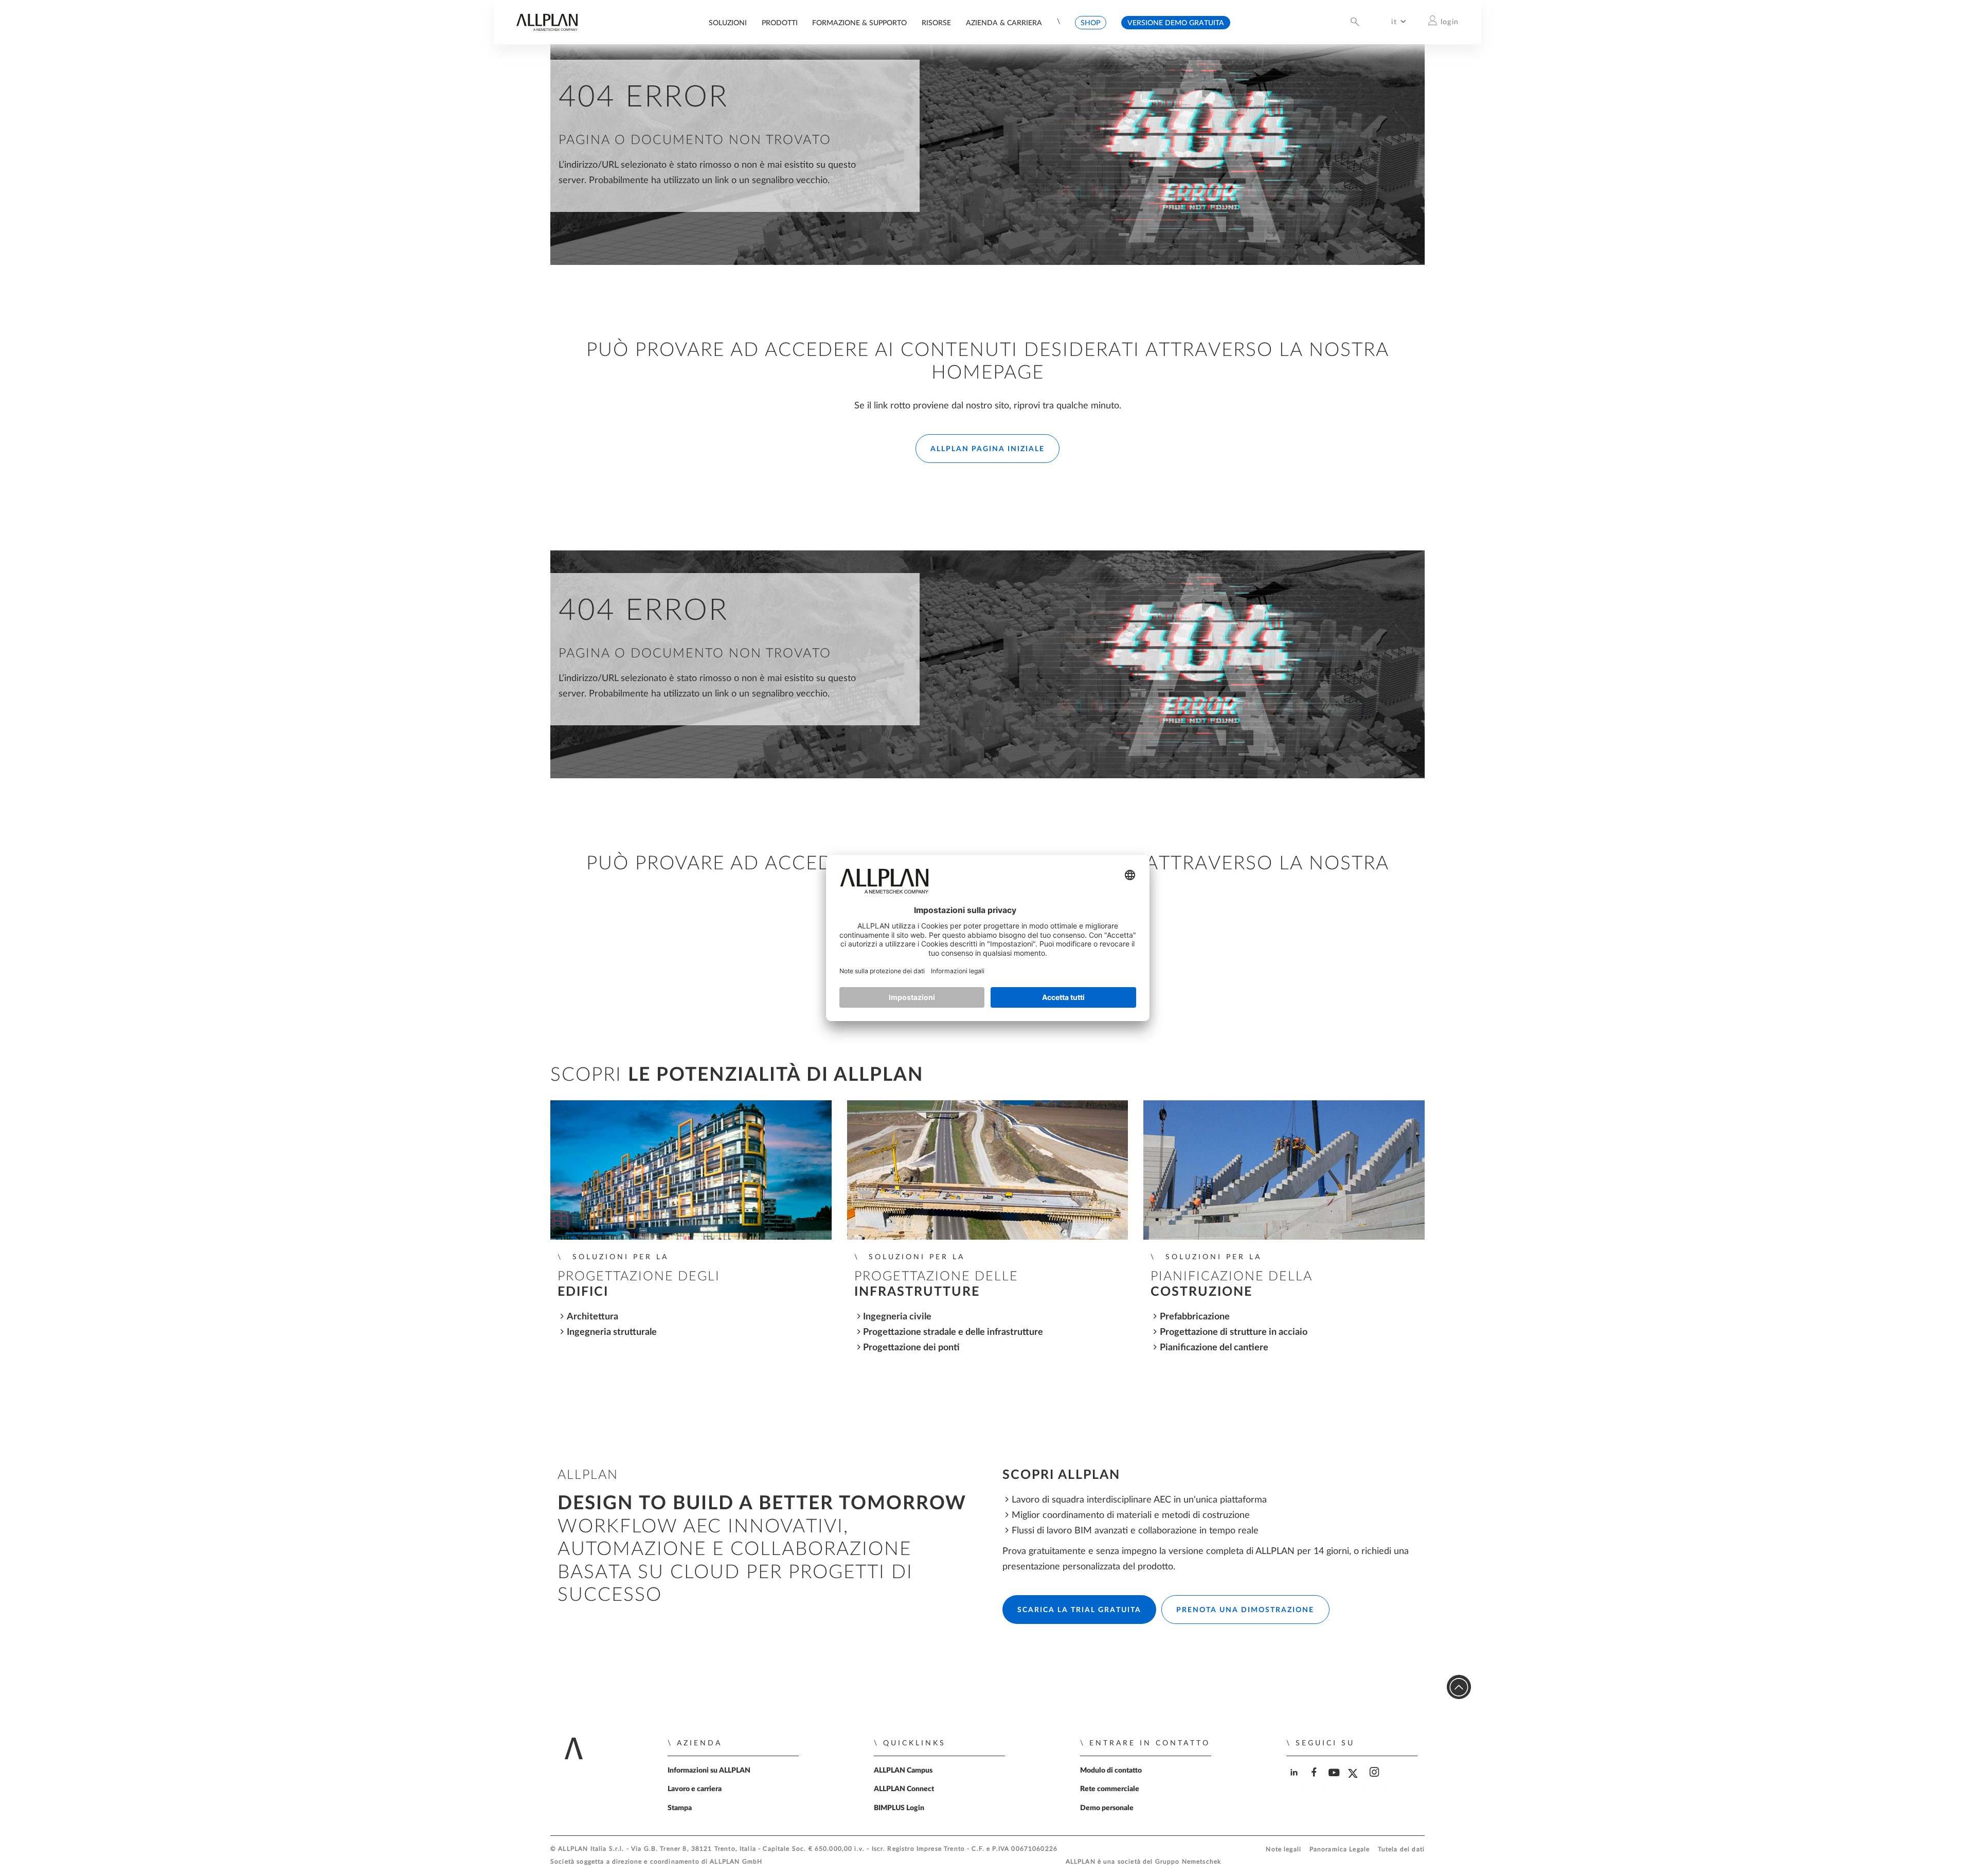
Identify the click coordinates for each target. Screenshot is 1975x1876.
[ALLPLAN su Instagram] (1376, 1781)
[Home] (547, 29)
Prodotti (780, 23)
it (1394, 22)
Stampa (680, 1808)
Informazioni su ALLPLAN (709, 1771)
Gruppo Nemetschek (1188, 1862)
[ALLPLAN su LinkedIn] (1295, 1781)
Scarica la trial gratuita (1079, 1610)
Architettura (592, 1317)
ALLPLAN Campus (903, 1771)
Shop (1090, 23)
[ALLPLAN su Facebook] (1315, 1781)
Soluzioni (728, 23)
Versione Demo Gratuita (1176, 23)
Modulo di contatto (1111, 1771)
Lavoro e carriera (695, 1789)
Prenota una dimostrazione (1245, 1610)
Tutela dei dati (1401, 1850)
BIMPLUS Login (899, 1808)
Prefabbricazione (1195, 1317)
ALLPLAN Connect (904, 1789)
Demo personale (1107, 1808)
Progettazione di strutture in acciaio (1234, 1332)
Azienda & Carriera (1004, 23)
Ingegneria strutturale (612, 1332)
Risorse (936, 23)
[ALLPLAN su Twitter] (1355, 1781)
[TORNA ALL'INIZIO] (1459, 1687)
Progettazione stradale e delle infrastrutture (953, 1332)
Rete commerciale (1110, 1789)
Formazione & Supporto (859, 23)
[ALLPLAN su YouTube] (1335, 1781)
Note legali (1283, 1850)
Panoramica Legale (1340, 1850)
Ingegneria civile (897, 1317)
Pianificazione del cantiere (1214, 1347)
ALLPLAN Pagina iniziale (987, 449)
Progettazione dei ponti (911, 1347)
